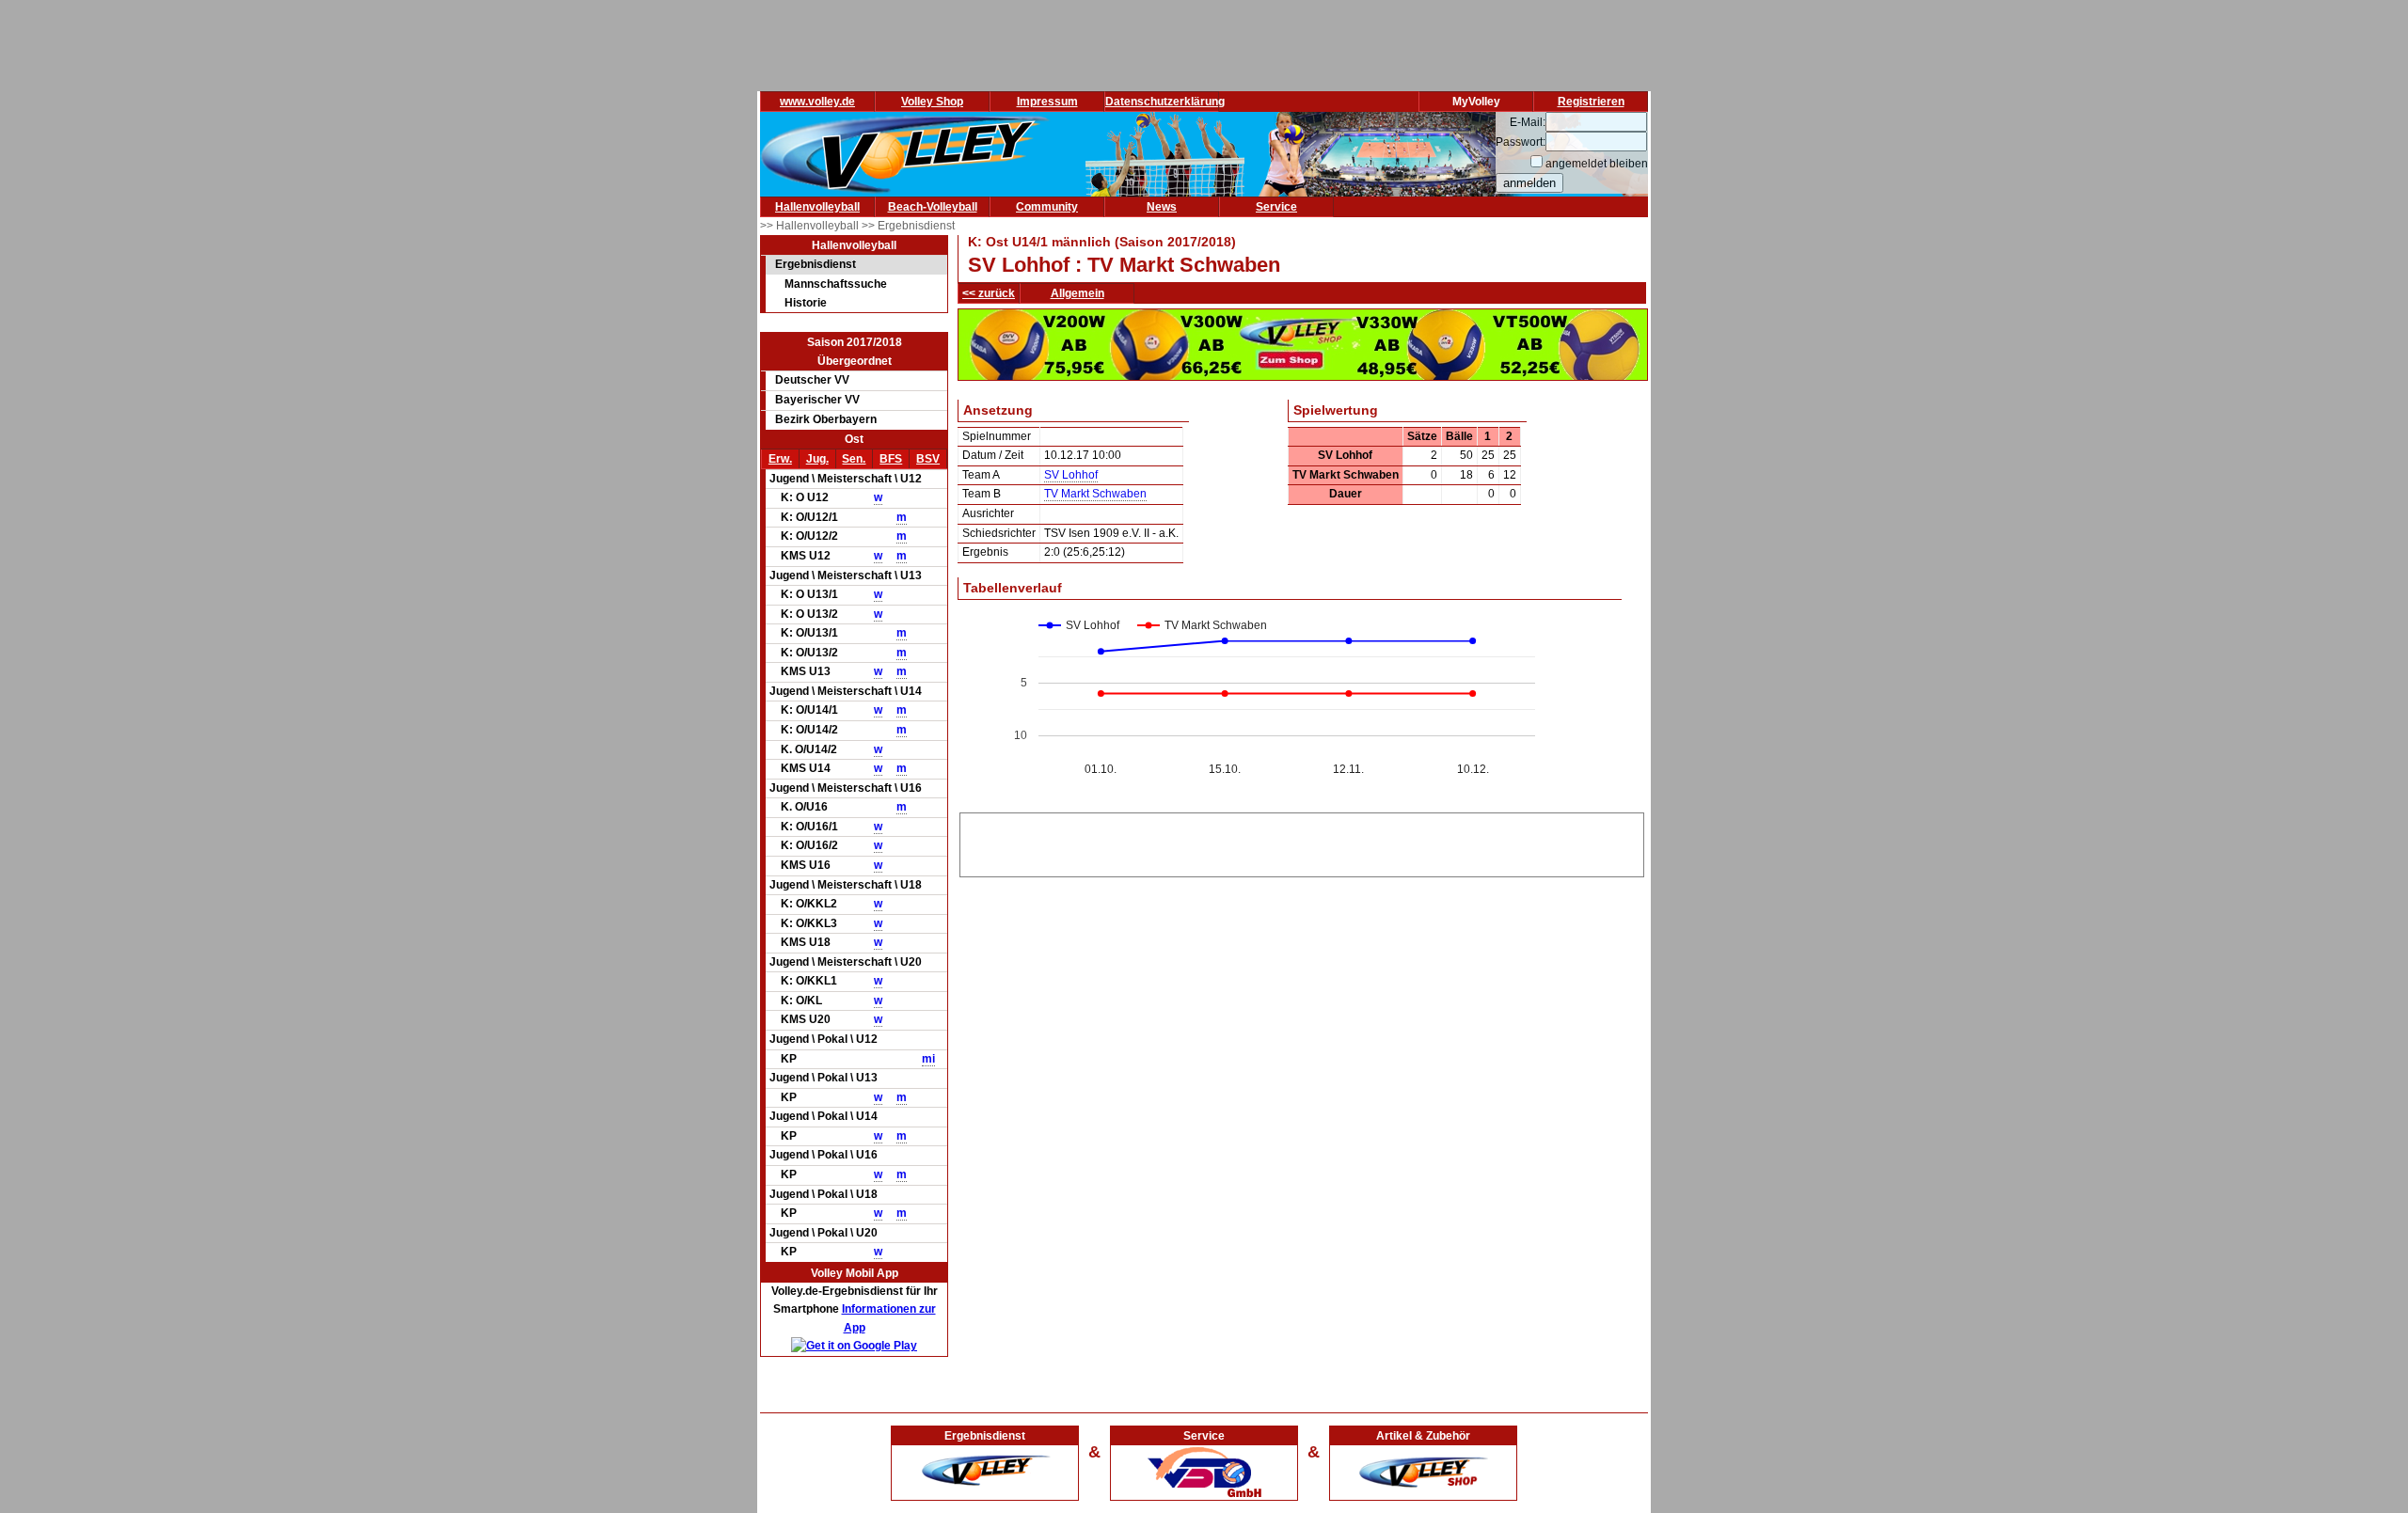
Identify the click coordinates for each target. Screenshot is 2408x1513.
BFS (891, 459)
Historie (806, 303)
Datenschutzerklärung (1165, 102)
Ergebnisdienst (816, 264)
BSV (928, 459)
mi (928, 1059)
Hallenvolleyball (817, 207)
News (1162, 207)
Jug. (817, 459)
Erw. (780, 459)
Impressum (1047, 102)
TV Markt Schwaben (1095, 494)
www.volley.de (817, 102)
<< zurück (989, 293)
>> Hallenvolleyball (811, 226)
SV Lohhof (1071, 475)
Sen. (854, 459)
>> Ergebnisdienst (908, 226)
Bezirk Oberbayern (826, 419)
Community (1047, 207)
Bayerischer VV (817, 400)
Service (1276, 207)
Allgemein (1077, 293)
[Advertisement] (1302, 842)
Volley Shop (932, 102)
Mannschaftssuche (836, 284)
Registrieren (1591, 102)
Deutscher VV (812, 380)
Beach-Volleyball (933, 207)
